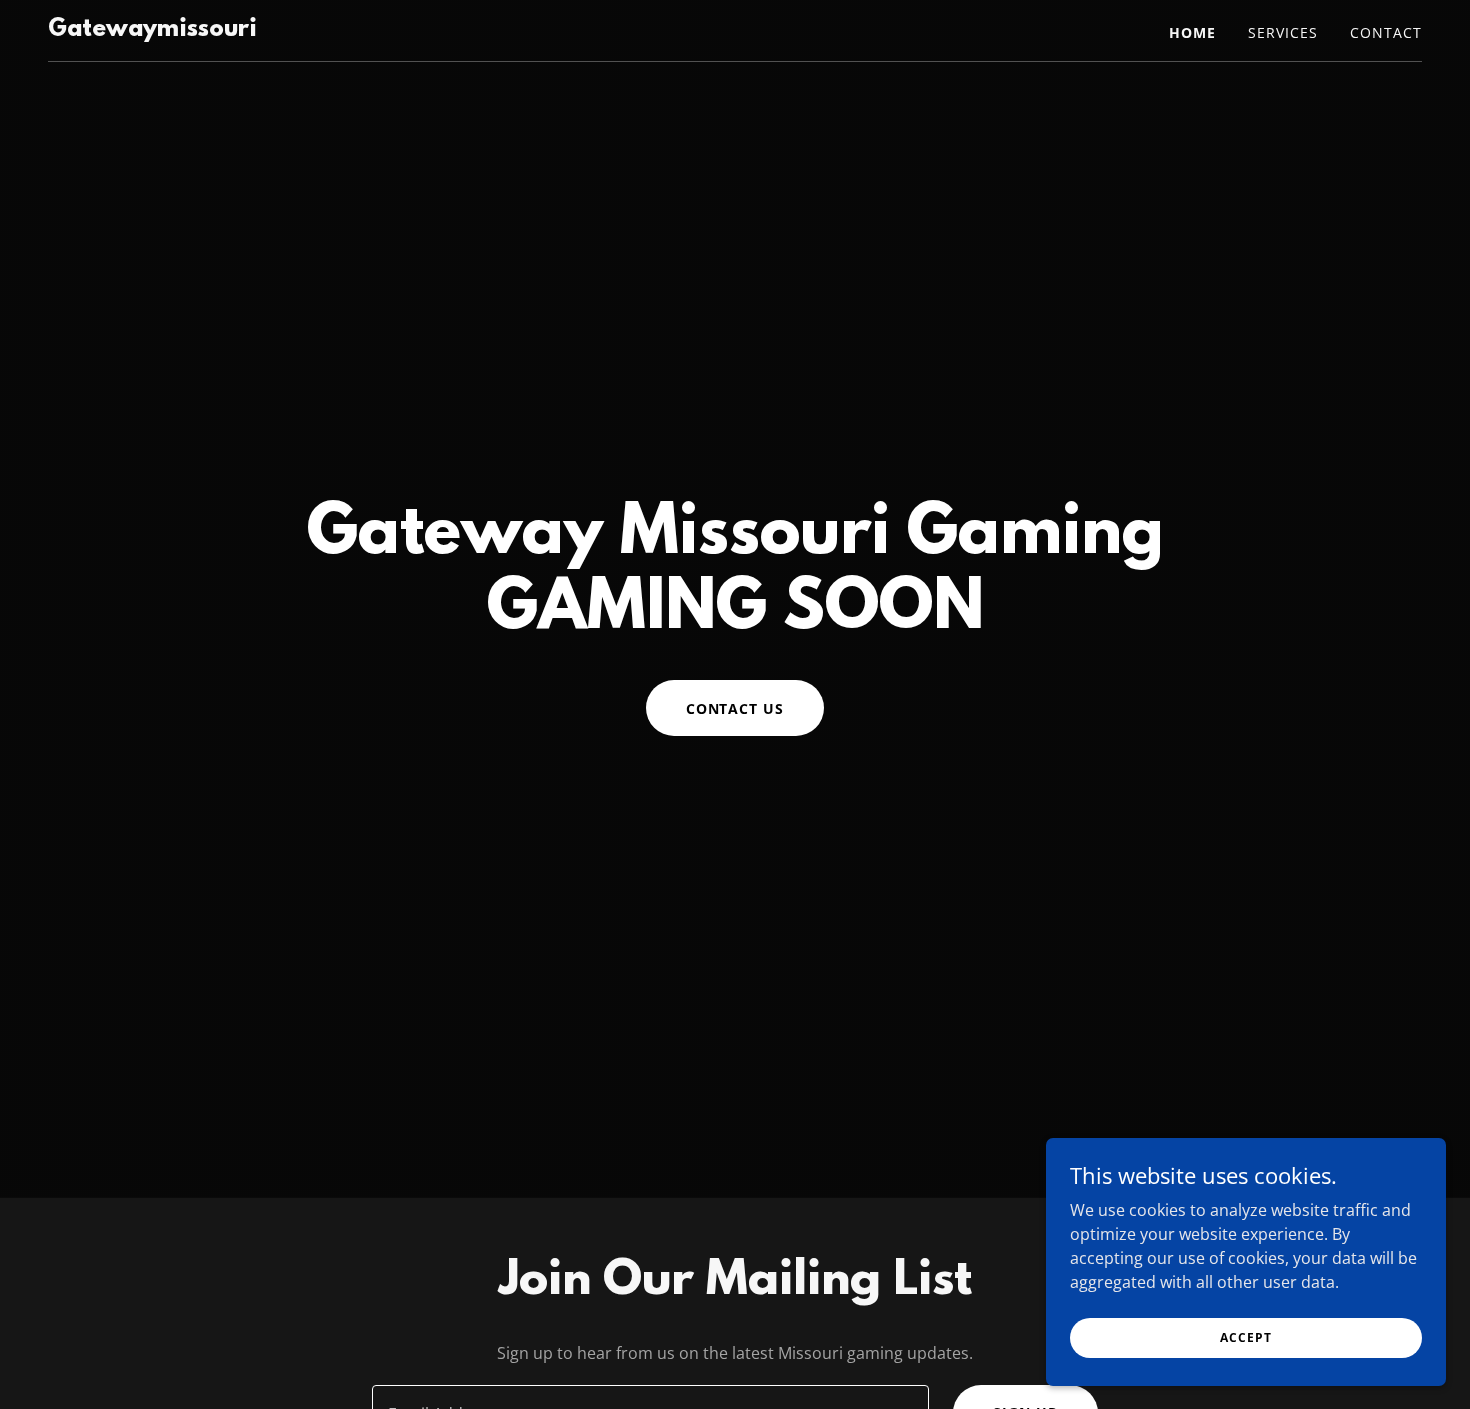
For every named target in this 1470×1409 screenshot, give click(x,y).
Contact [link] (1386, 32)
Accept (1245, 1337)
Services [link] (1283, 32)
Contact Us (735, 708)
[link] (152, 30)
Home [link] (1192, 32)
